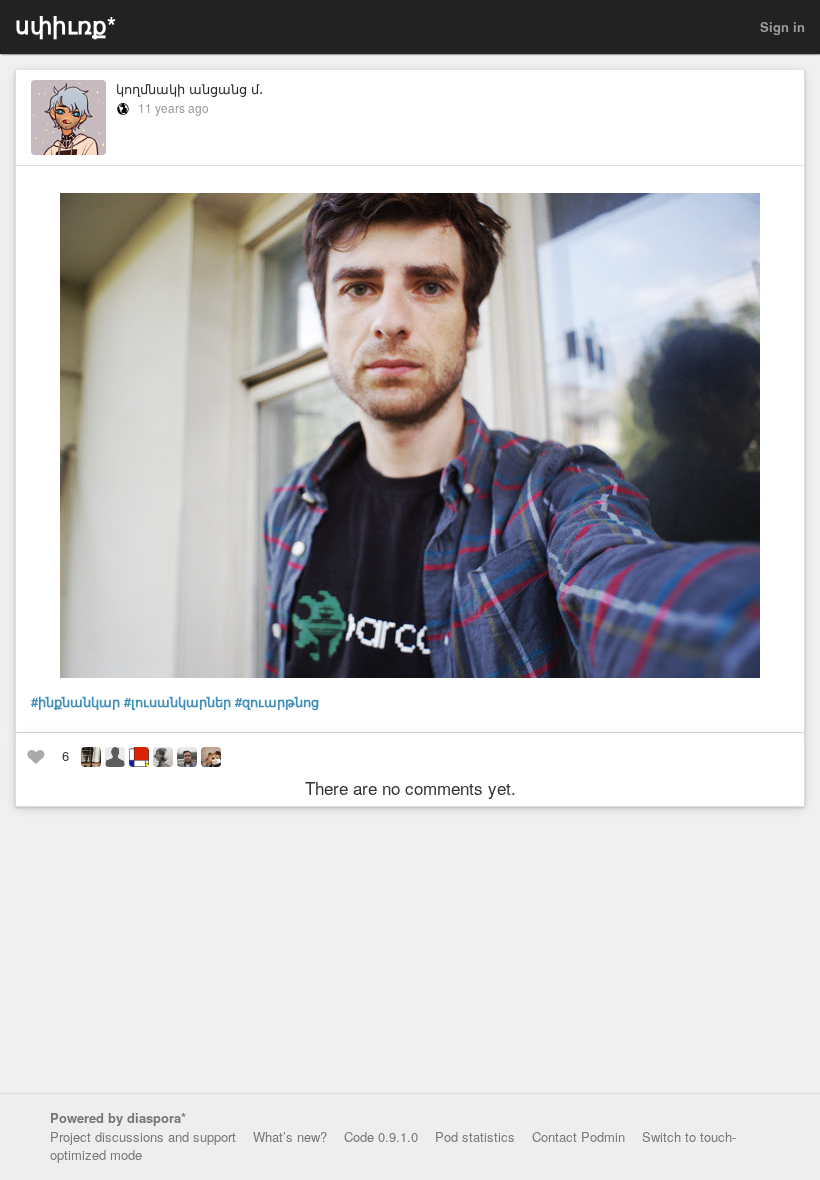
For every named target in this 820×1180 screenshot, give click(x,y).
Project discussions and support (143, 1136)
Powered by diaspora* (118, 1117)
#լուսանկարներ (177, 702)
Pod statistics (475, 1136)
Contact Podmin (578, 1136)
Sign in (782, 26)
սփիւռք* (65, 24)
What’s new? (290, 1136)
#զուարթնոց (277, 702)
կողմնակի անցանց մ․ (189, 88)
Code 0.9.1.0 (381, 1136)
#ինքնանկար (75, 702)
